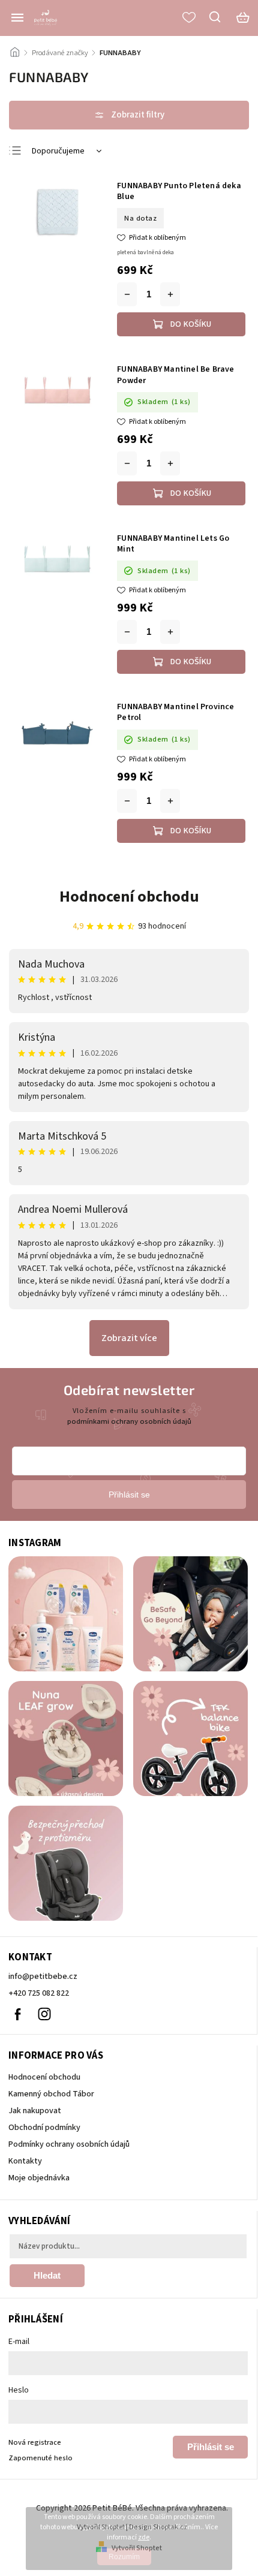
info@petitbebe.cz (43, 1977)
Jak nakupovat (35, 2111)
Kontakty (25, 2161)
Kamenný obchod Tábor (51, 2094)
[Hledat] (215, 17)
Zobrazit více (129, 1338)
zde (144, 2537)
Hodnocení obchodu (129, 897)
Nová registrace (35, 2442)
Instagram (44, 2014)
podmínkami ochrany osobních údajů (129, 1421)
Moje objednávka (39, 2178)
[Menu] (17, 17)
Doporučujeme (58, 151)
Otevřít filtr (129, 115)
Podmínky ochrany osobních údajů (69, 2144)
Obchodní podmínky (44, 2128)
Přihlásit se (211, 2447)
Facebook (17, 2014)
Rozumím (124, 2557)
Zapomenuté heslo (40, 2458)
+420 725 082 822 (39, 1993)
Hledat (47, 2275)
